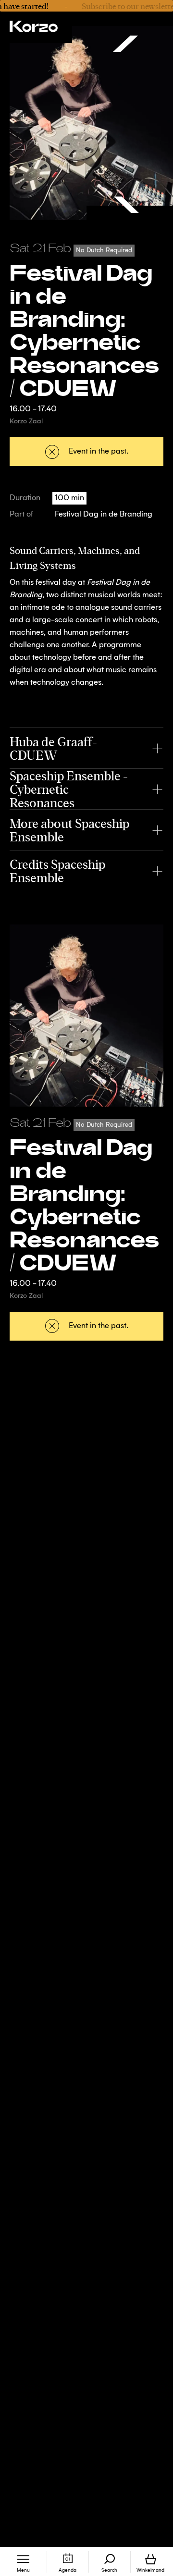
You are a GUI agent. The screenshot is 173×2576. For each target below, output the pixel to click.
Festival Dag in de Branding (104, 515)
